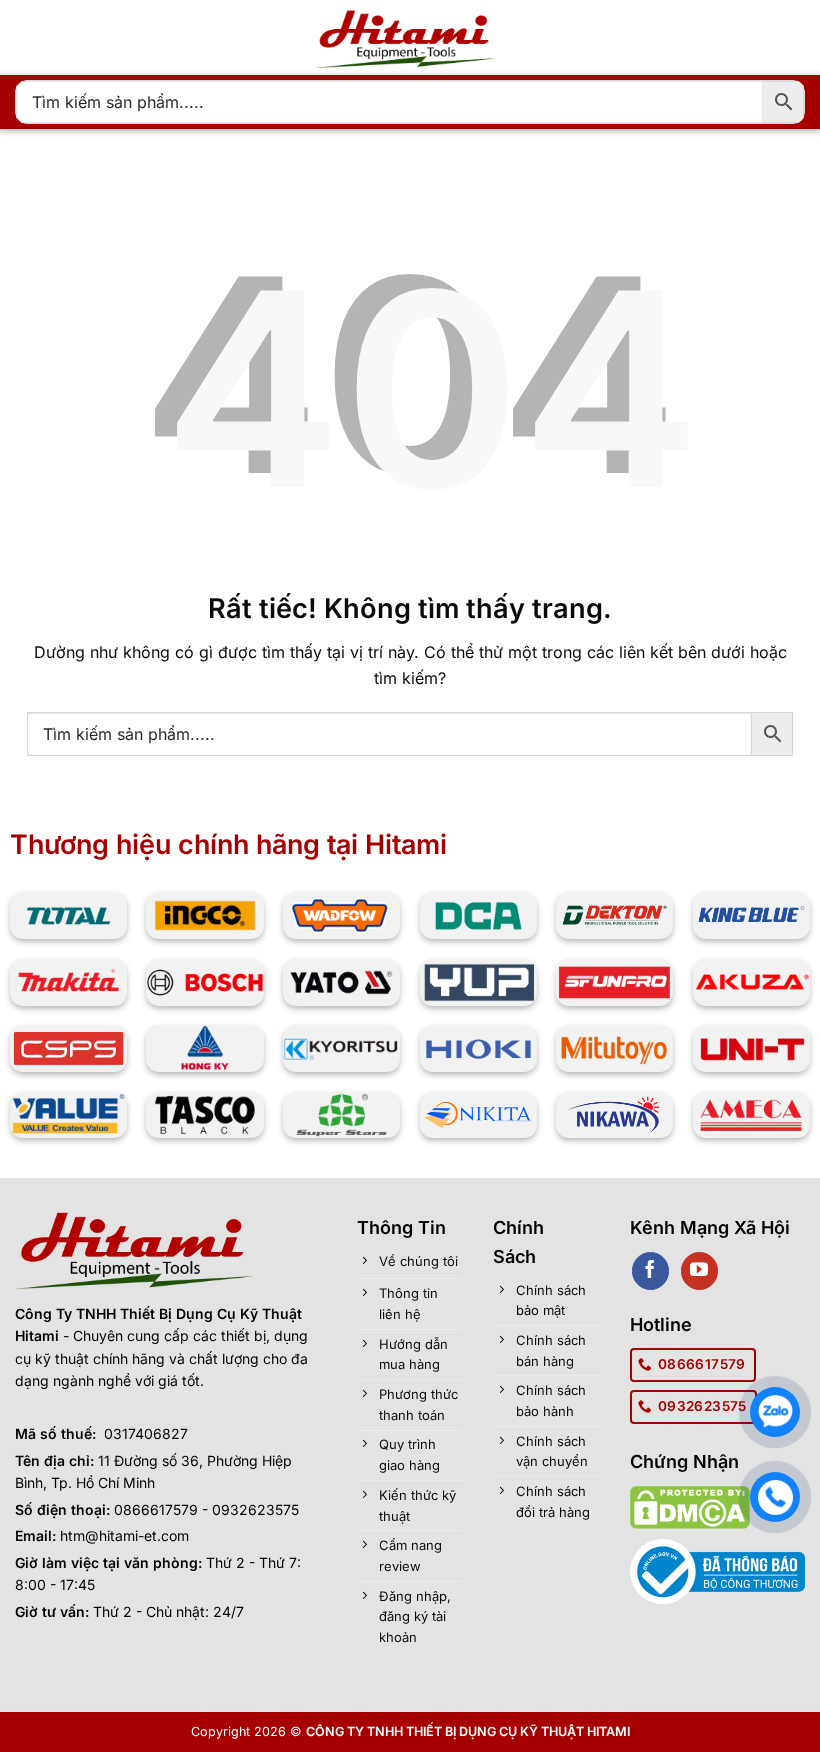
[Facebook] (650, 1271)
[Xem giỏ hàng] (555, 38)
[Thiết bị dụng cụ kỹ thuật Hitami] (410, 37)
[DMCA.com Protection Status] (690, 1505)
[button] (27, 37)
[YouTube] (699, 1271)
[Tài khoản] (604, 38)
